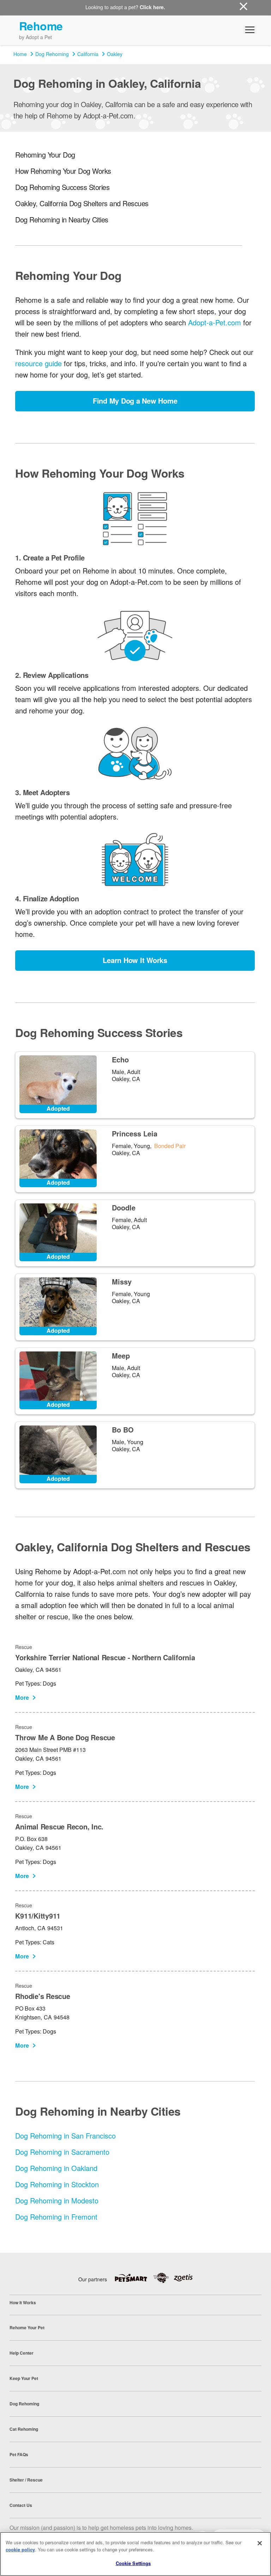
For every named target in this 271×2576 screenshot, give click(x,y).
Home (20, 54)
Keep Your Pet (24, 2378)
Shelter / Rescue (26, 2480)
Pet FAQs (19, 2454)
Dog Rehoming (52, 54)
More (22, 1697)
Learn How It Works (135, 960)
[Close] (260, 2543)
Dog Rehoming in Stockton (57, 2184)
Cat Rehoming (24, 2429)
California (88, 54)
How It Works (23, 2302)
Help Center (22, 2353)
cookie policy (20, 2549)
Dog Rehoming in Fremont (56, 2217)
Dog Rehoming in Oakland (56, 2168)
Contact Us (21, 2505)
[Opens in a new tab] (134, 2278)
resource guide (38, 363)
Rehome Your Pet (27, 2327)
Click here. (152, 7)
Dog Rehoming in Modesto (57, 2200)
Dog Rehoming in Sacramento (62, 2152)
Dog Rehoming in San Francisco (65, 2136)
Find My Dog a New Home (135, 401)
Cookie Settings (133, 2563)
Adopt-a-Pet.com (215, 322)
